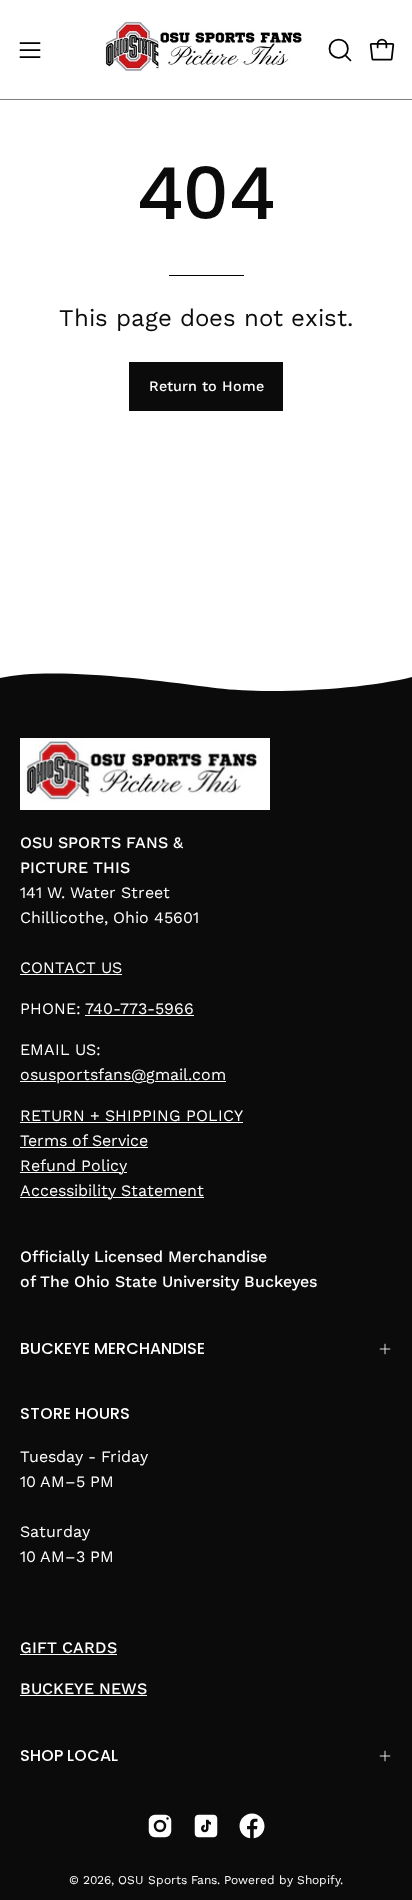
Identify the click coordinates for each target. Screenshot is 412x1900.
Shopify (318, 1880)
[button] (338, 50)
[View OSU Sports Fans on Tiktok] (206, 1826)
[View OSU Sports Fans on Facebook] (252, 1826)
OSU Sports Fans (167, 1880)
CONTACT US (71, 967)
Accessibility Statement (112, 1190)
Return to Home (206, 386)
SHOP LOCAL (69, 1755)
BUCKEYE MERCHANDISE (112, 1348)
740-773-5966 (139, 1008)
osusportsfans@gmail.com (123, 1074)
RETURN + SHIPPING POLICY (131, 1115)
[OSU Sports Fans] (206, 49)
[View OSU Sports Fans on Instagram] (160, 1826)
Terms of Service (84, 1140)
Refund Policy (73, 1165)
